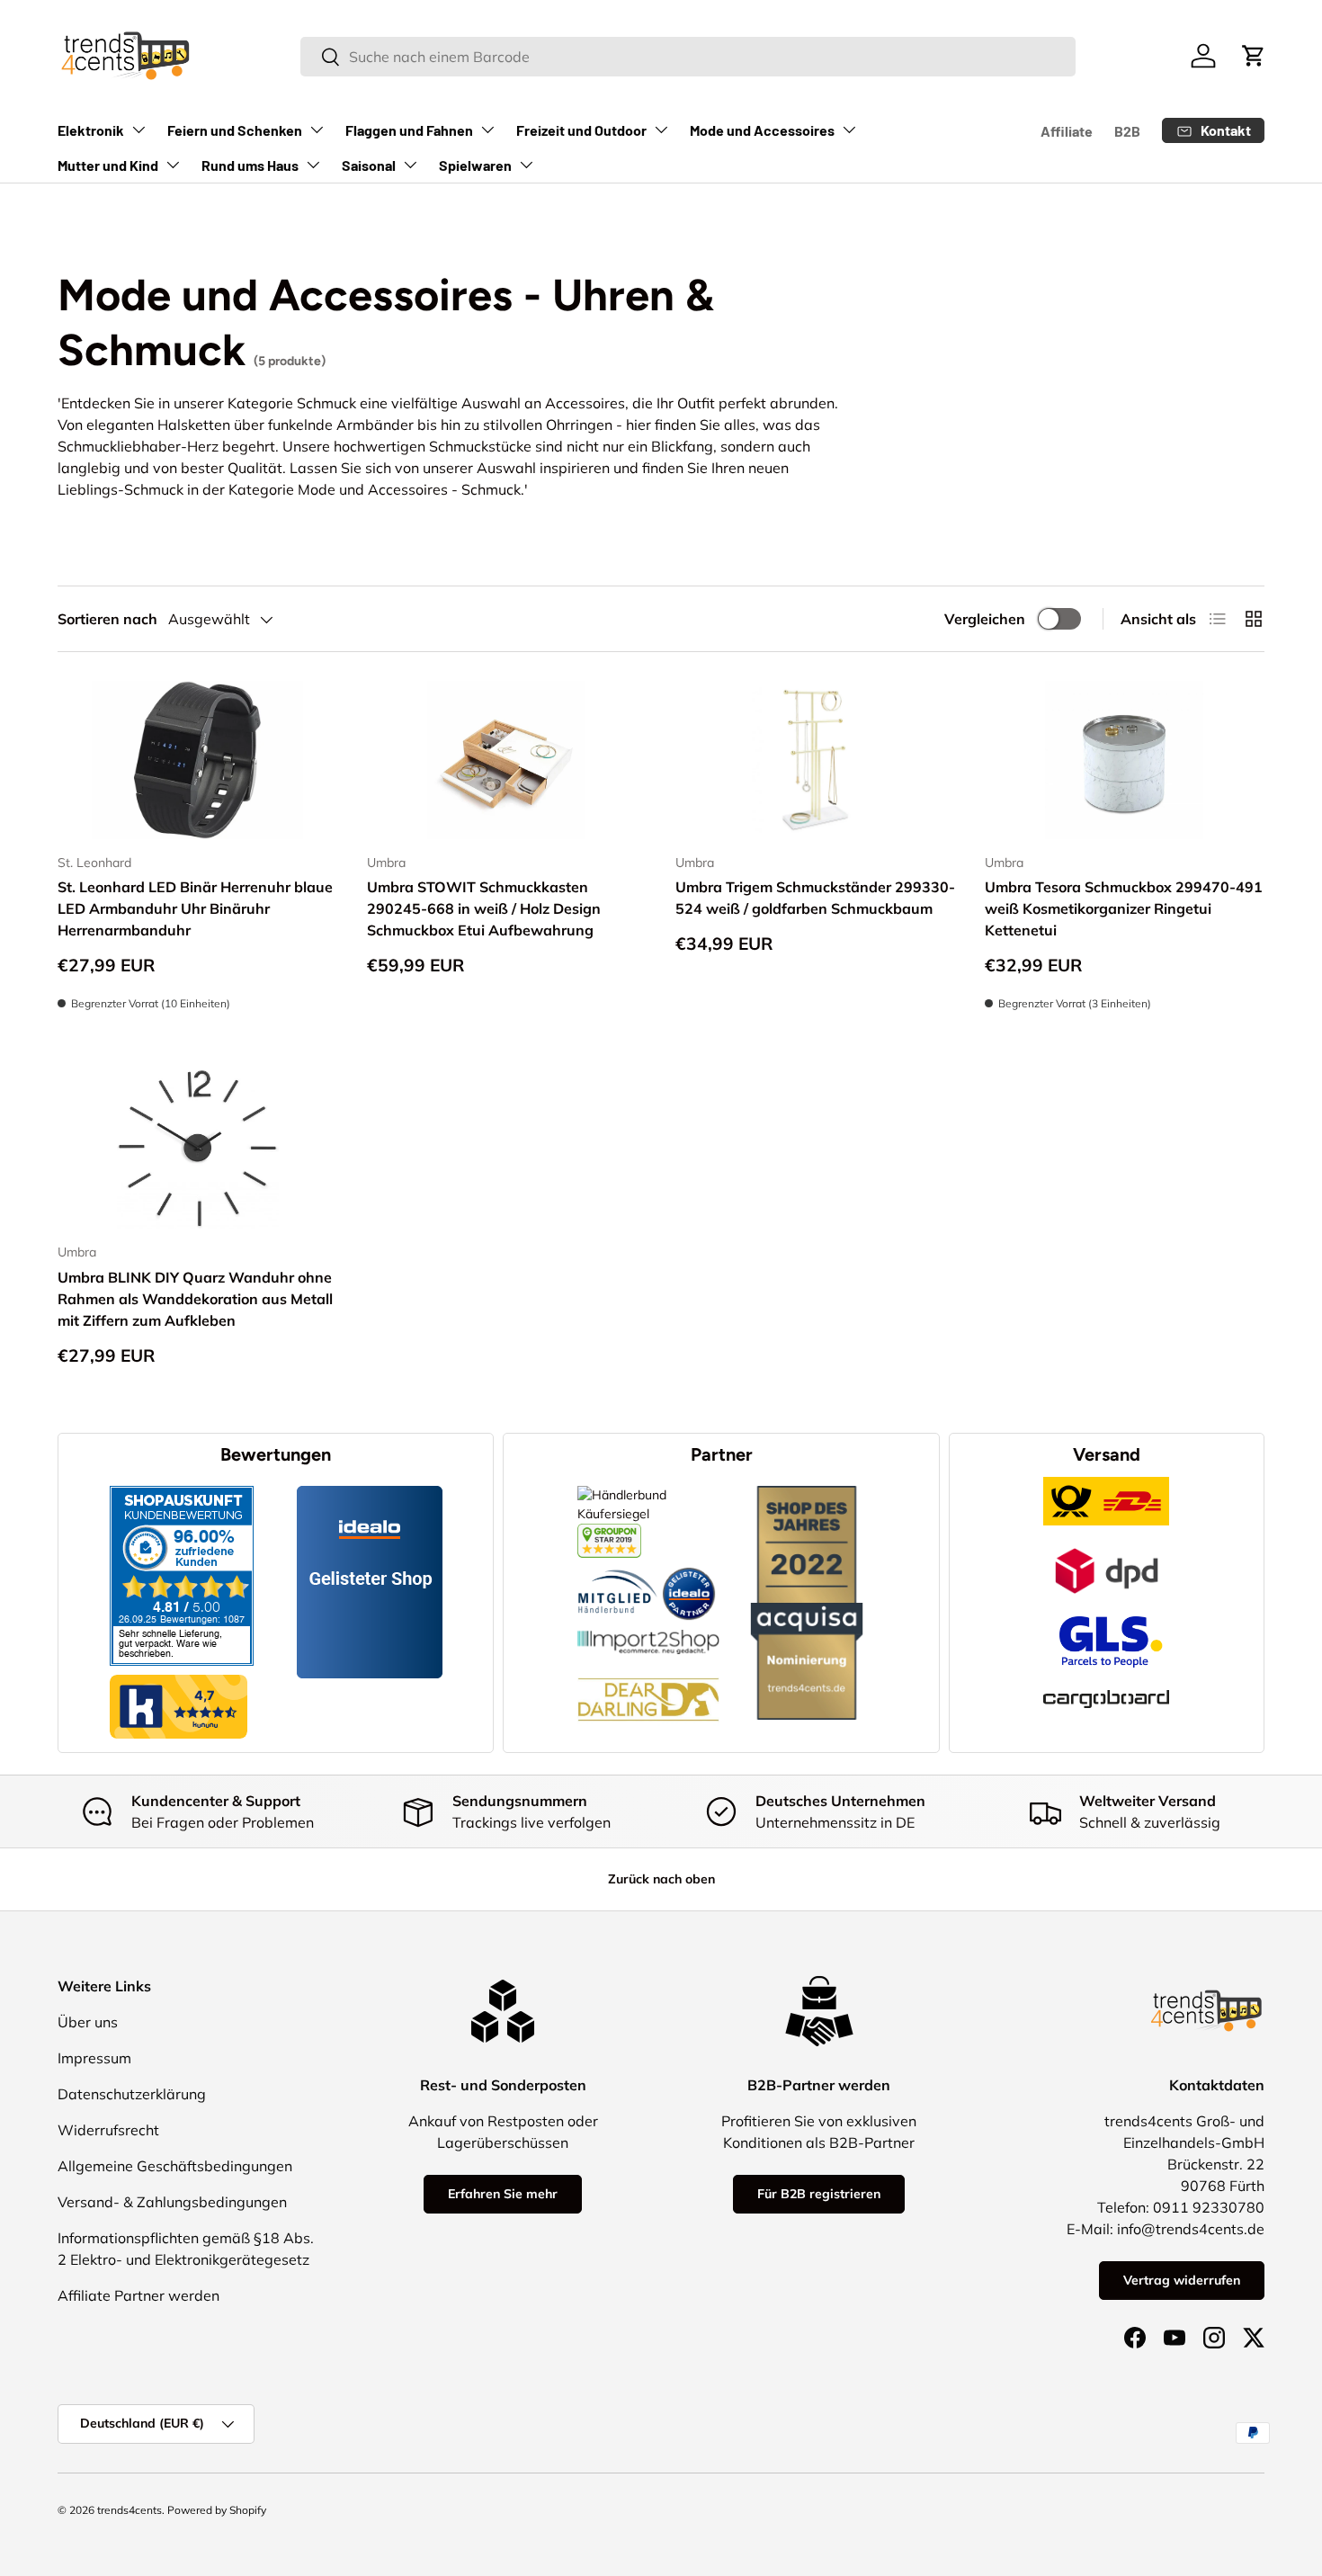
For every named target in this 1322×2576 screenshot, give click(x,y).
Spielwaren (475, 165)
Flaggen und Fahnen (409, 130)
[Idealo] (689, 1567)
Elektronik (91, 130)
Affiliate (1067, 131)
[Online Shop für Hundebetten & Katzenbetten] (648, 1664)
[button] (1254, 56)
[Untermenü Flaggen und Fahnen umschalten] (487, 130)
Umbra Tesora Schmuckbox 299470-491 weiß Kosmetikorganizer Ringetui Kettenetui (1124, 908)
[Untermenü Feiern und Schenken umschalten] (317, 130)
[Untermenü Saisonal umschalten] (410, 165)
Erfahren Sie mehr (503, 2194)
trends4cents (130, 2510)
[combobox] (688, 57)
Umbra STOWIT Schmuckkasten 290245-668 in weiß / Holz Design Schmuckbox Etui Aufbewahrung (484, 908)
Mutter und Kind (108, 165)
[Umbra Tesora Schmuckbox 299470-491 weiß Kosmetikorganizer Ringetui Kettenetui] (1125, 760)
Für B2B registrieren (819, 2194)
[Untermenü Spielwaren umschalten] (526, 165)
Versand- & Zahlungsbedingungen (172, 2202)
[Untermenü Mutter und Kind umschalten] (173, 165)
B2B (1127, 131)
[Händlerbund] (618, 1567)
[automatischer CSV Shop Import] (648, 1630)
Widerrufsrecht (108, 2130)
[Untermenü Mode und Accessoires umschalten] (849, 130)
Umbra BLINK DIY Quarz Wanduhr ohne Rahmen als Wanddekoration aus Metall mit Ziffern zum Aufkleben (195, 1299)
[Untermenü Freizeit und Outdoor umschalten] (661, 130)
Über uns (88, 2022)
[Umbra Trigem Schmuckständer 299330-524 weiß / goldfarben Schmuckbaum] (816, 760)
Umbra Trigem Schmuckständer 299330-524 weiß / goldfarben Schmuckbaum (815, 898)
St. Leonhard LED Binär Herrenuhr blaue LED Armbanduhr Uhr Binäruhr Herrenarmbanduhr (195, 908)
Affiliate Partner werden (138, 2295)
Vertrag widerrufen (1182, 2280)
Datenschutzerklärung (132, 2094)
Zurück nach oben (661, 1879)
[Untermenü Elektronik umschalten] (138, 130)
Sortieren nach (107, 619)
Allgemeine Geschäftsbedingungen (175, 2166)
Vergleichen (985, 619)
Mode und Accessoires (762, 130)
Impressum (94, 2058)
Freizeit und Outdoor (581, 130)
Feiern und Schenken (235, 130)
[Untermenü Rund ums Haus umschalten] (313, 165)
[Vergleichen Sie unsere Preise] (609, 1533)
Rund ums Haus (250, 165)
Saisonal (369, 165)
